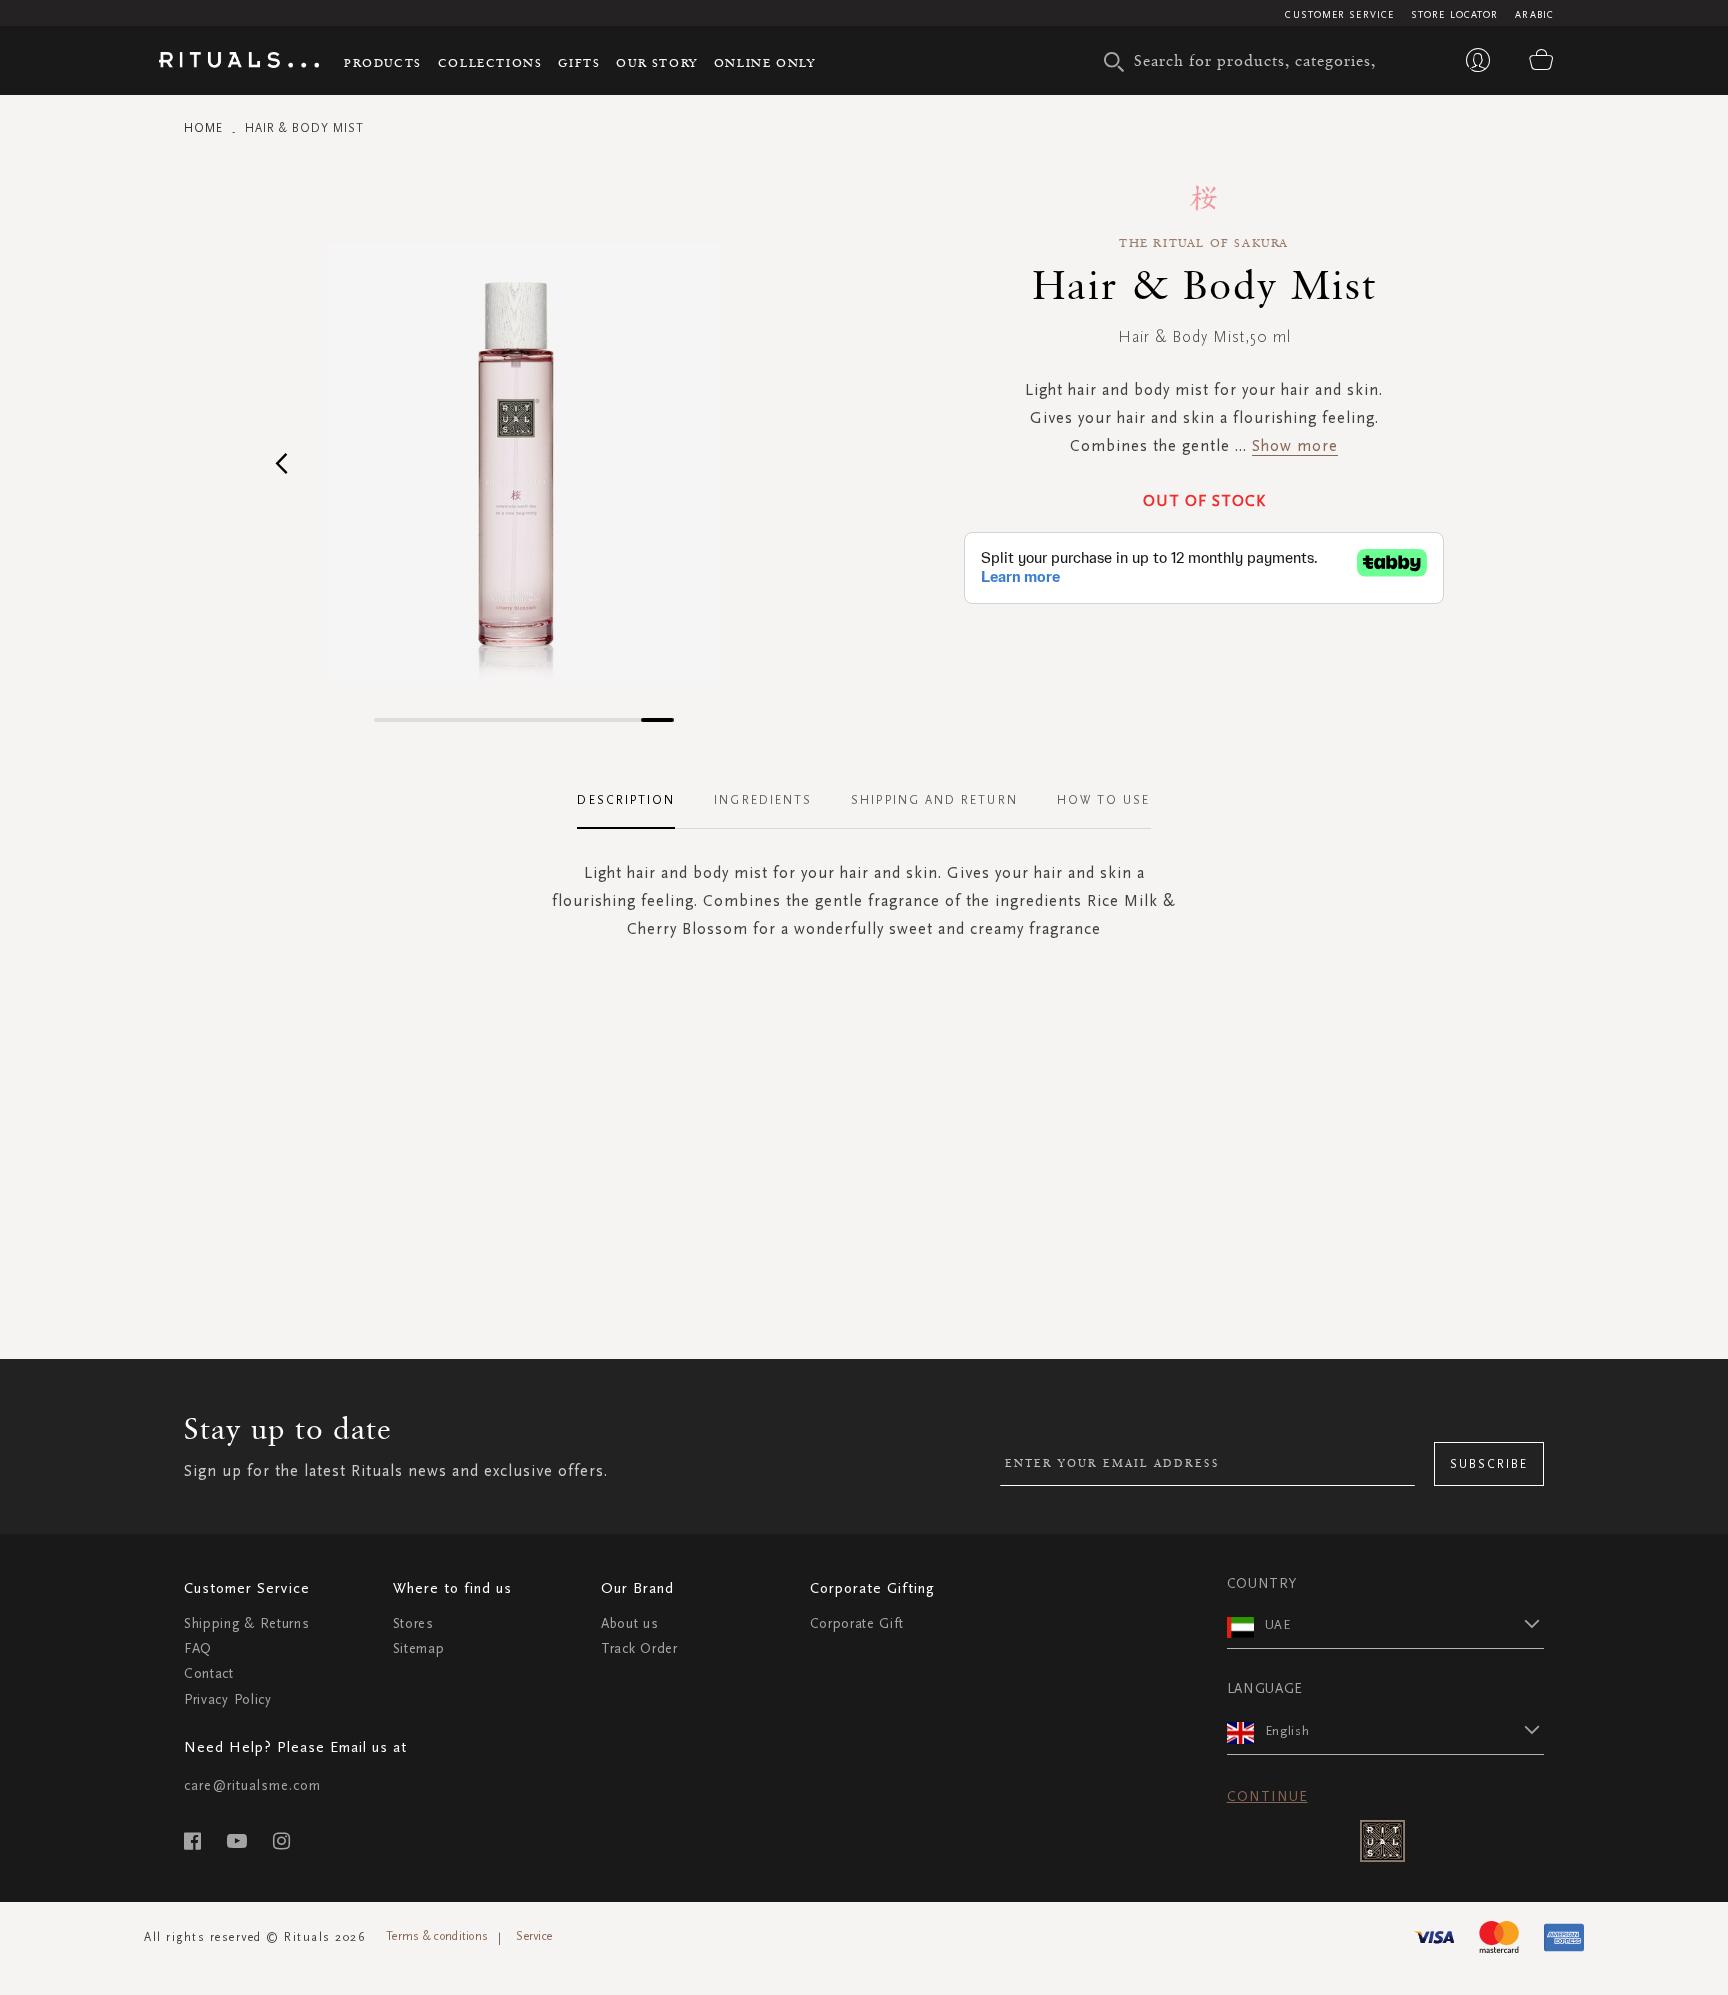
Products (383, 62)
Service (534, 1936)
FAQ (198, 1648)
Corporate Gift (857, 1623)
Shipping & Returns (247, 1623)
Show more (1295, 445)
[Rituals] (239, 63)
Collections (490, 62)
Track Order (639, 1648)
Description (626, 800)
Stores (413, 1623)
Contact (209, 1673)
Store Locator (1454, 15)
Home (203, 128)
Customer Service (1339, 15)
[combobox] (1259, 60)
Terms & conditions (437, 1936)
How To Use (1104, 800)
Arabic (1534, 15)
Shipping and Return (934, 800)
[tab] (636, 801)
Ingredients (763, 800)
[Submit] (1114, 62)
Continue (1267, 1796)
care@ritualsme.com (252, 1785)
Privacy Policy (228, 1699)
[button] (281, 462)
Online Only (765, 62)
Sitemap (419, 1648)
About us (630, 1623)
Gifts (579, 62)
